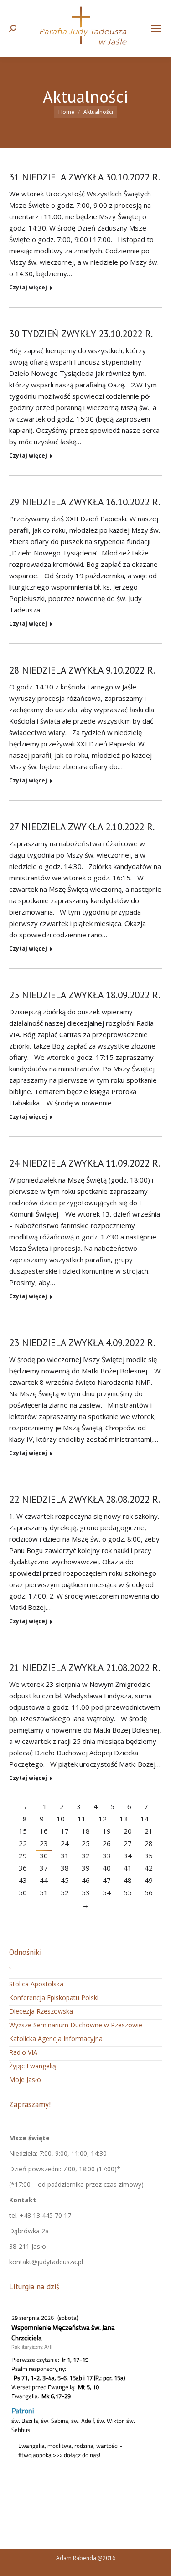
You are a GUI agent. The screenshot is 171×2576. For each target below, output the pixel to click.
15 (23, 1831)
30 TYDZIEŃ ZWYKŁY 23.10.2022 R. (81, 334)
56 (149, 1892)
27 (128, 1843)
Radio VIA (23, 2052)
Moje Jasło (25, 2080)
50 (23, 1892)
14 (145, 1819)
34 (128, 1856)
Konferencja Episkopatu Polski (54, 1998)
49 (149, 1880)
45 (65, 1880)
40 (107, 1868)
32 (86, 1856)
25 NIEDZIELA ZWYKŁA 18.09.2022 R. (85, 995)
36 (23, 1868)
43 (23, 1880)
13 (124, 1819)
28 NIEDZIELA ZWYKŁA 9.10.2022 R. (82, 670)
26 (107, 1843)
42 (149, 1868)
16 (44, 1831)
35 (149, 1856)
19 (107, 1831)
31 (65, 1856)
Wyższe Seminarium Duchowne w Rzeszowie (76, 2025)
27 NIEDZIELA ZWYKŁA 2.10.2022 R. (82, 827)
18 (86, 1831)
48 (128, 1880)
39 (86, 1868)
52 (65, 1892)
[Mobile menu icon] (156, 28)
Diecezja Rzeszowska (41, 2011)
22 (23, 1843)
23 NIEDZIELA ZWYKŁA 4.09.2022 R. (82, 1343)
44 (44, 1880)
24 (65, 1843)
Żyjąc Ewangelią (33, 2066)
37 (44, 1868)
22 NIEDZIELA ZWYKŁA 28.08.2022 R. (85, 1499)
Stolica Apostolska (36, 1984)
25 (86, 1843)
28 (149, 1843)
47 (107, 1880)
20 (128, 1831)
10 (61, 1819)
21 (149, 1831)
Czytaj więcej (28, 288)
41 (128, 1868)
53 (86, 1892)
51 (44, 1892)
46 (86, 1880)
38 (65, 1868)
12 (103, 1819)
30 (44, 1856)
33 (107, 1856)
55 (128, 1892)
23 (44, 1843)
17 (65, 1831)
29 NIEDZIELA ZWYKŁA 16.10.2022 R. (85, 502)
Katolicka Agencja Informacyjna (56, 2039)
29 (23, 1856)
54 (107, 1892)
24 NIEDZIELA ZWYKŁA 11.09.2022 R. (85, 1163)
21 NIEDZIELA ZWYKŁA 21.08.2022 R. (85, 1668)
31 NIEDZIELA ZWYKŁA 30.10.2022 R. (85, 177)
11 (82, 1819)
